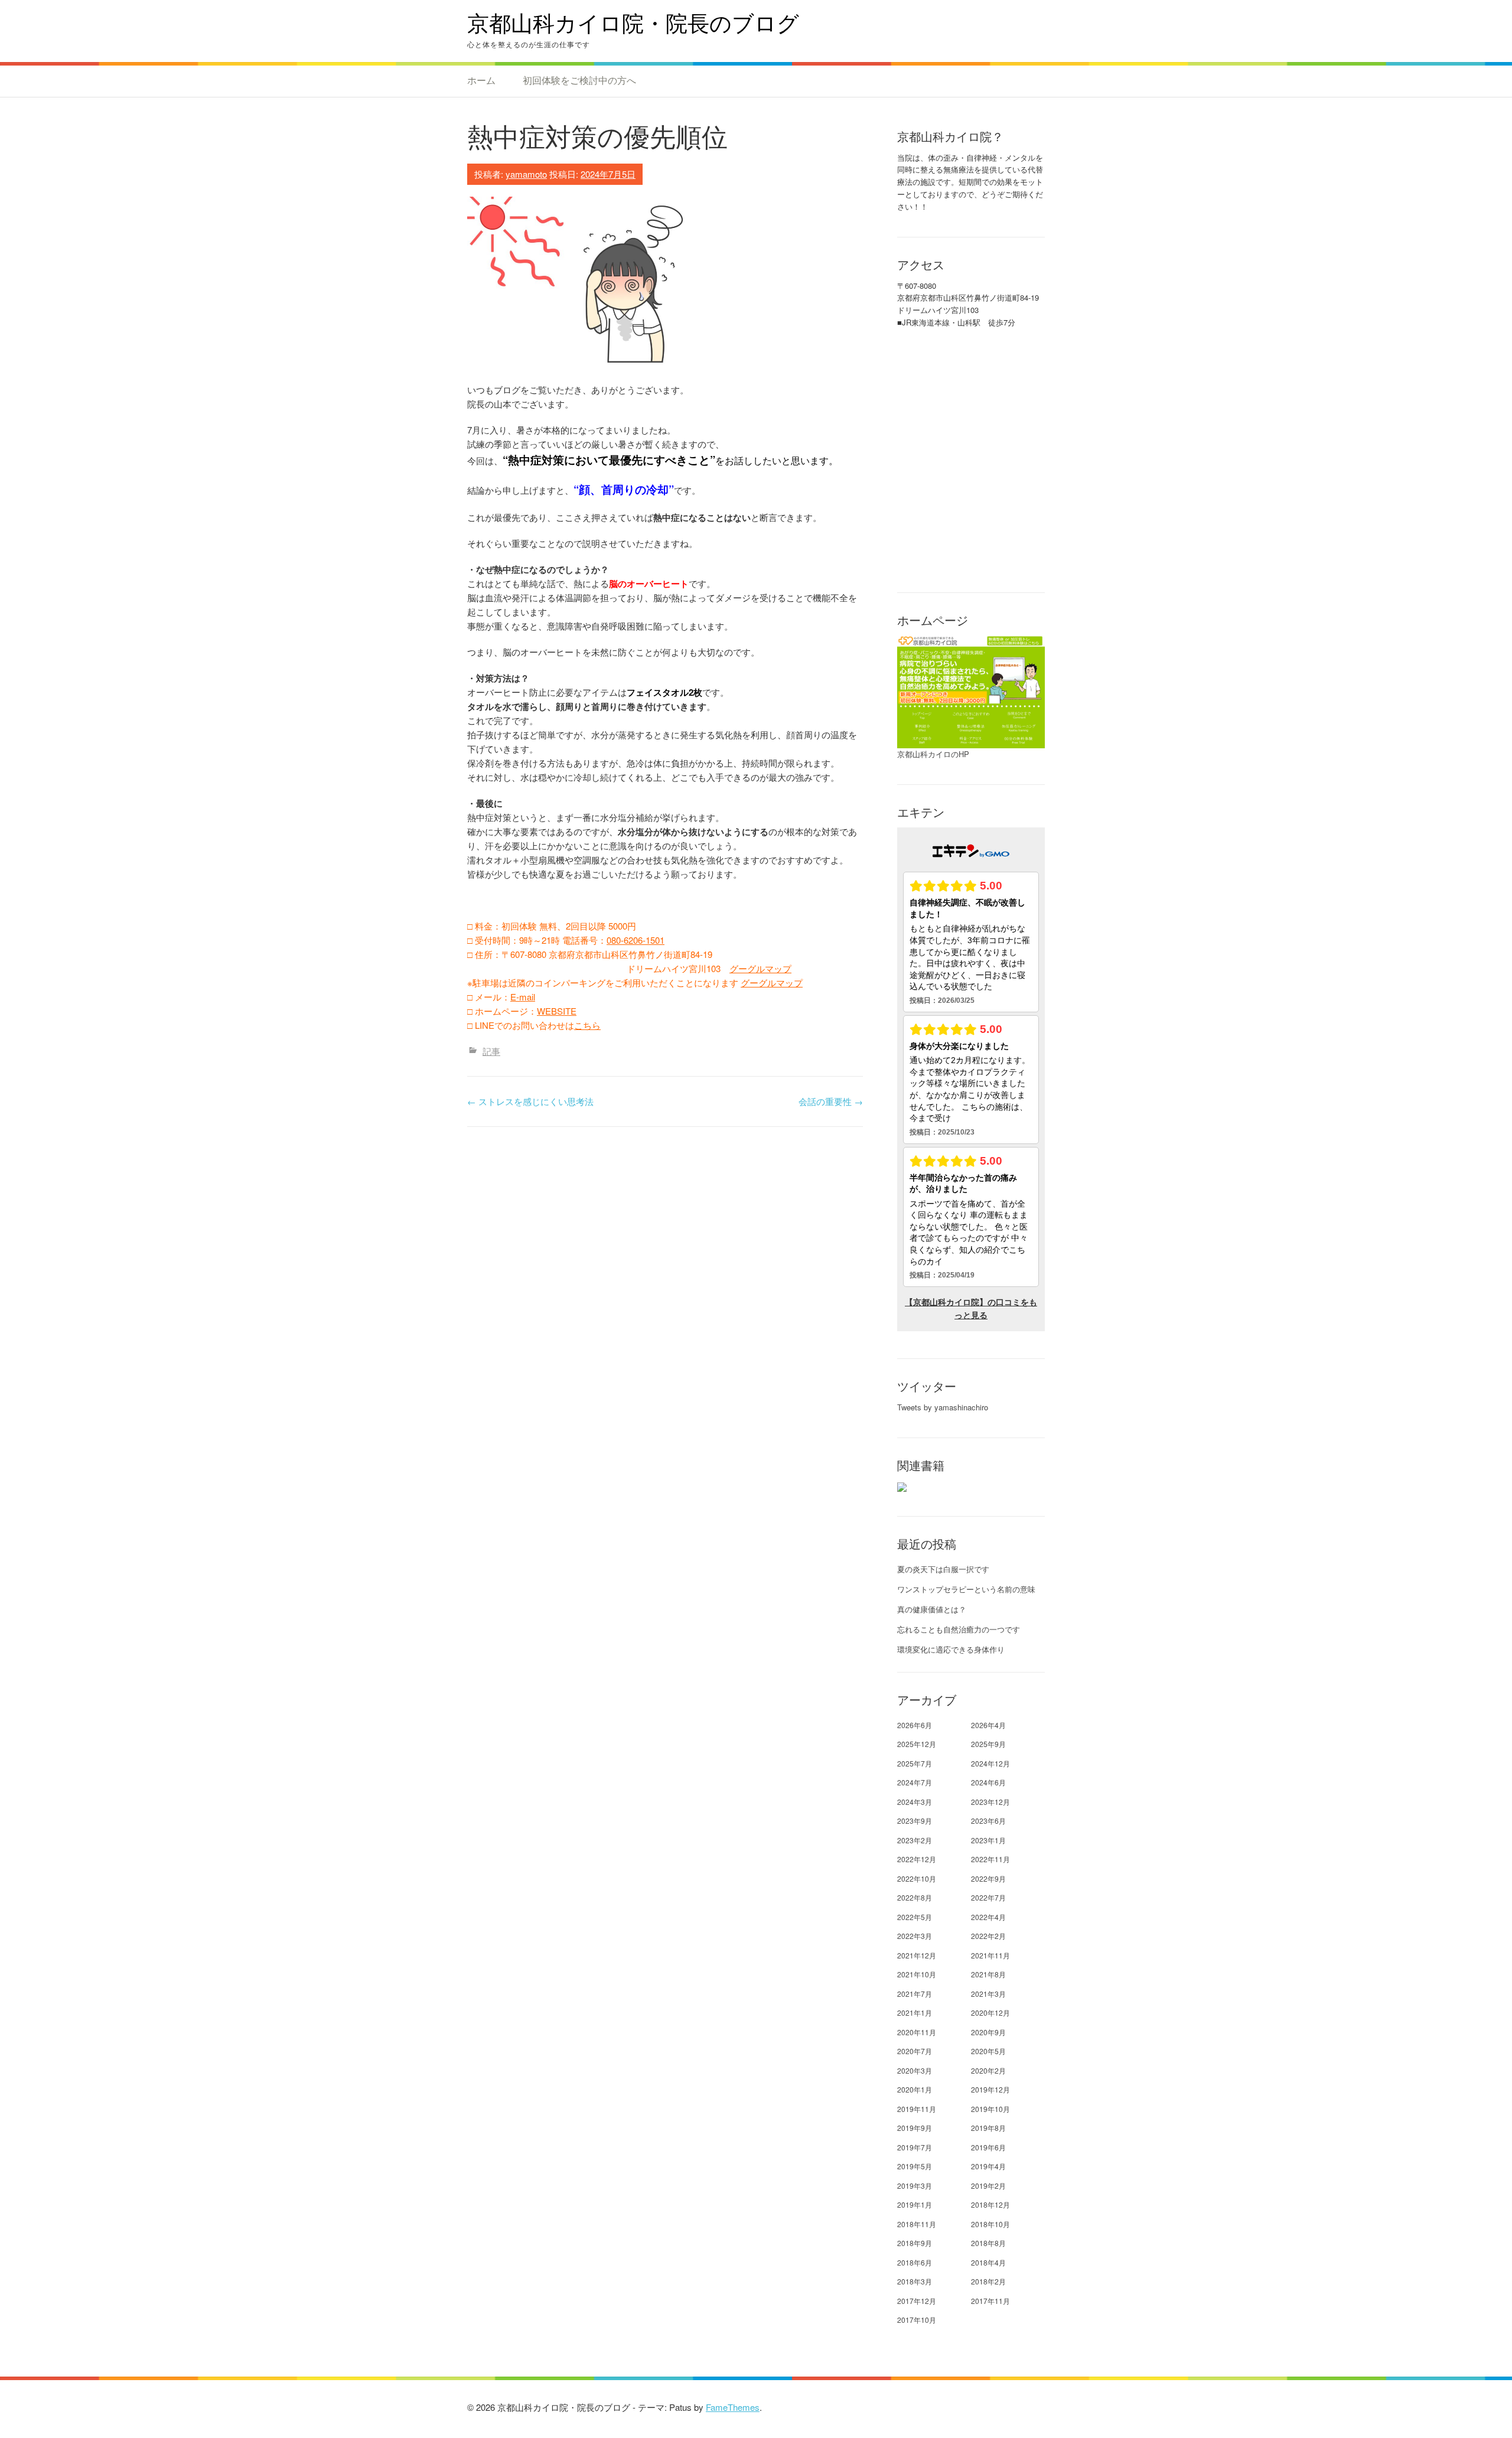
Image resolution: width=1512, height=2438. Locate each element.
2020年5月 (988, 2051)
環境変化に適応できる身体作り (951, 1649)
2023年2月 (915, 1840)
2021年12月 (917, 1955)
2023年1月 (988, 1840)
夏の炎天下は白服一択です (943, 1569)
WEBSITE (557, 1011)
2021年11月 (990, 1955)
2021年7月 (915, 1994)
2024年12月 (990, 1763)
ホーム (481, 80)
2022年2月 (988, 1936)
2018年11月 (917, 2224)
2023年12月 (990, 1802)
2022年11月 (990, 1859)
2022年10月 (917, 1878)
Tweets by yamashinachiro (943, 1407)
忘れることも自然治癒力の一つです (959, 1629)
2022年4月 (988, 1917)
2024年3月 (915, 1802)
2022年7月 (988, 1897)
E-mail (523, 997)
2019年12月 (990, 2089)
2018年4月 (988, 2262)
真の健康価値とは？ (932, 1609)
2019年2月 (988, 2186)
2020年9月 (988, 2032)
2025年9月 (988, 1744)
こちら (587, 1025)
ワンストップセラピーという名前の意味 (966, 1589)
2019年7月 (915, 2147)
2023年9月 (915, 1821)
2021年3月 (988, 1994)
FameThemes (733, 2407)
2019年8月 (988, 2128)
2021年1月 (915, 2012)
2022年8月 (915, 1897)
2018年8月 (988, 2243)
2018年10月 (990, 2224)
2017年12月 (917, 2301)
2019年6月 (988, 2147)
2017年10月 (917, 2320)
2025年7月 (915, 1763)
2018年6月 (915, 2262)
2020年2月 (988, 2070)
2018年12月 (990, 2204)
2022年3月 (915, 1936)
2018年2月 (988, 2281)
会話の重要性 (831, 1101)
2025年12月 (917, 1744)
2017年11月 (990, 2301)
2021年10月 (917, 1974)
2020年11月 (917, 2032)
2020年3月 (915, 2070)
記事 (491, 1051)
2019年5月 (915, 2166)
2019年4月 (988, 2166)
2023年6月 (988, 1821)
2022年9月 (988, 1878)
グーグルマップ (760, 968)
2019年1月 (915, 2204)
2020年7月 (915, 2051)
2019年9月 (915, 2128)
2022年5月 (915, 1917)
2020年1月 (915, 2089)
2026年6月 (915, 1725)
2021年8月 (988, 1974)
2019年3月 (915, 2186)
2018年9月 (915, 2243)
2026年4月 (988, 1725)
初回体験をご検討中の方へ (579, 80)
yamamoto (526, 174)
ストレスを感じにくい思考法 (530, 1101)
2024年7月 (915, 1782)
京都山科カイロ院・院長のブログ (633, 23)
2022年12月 (917, 1859)
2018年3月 (915, 2281)
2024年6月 (988, 1782)
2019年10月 (990, 2109)
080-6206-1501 (636, 940)
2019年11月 (917, 2109)
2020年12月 (990, 2012)
